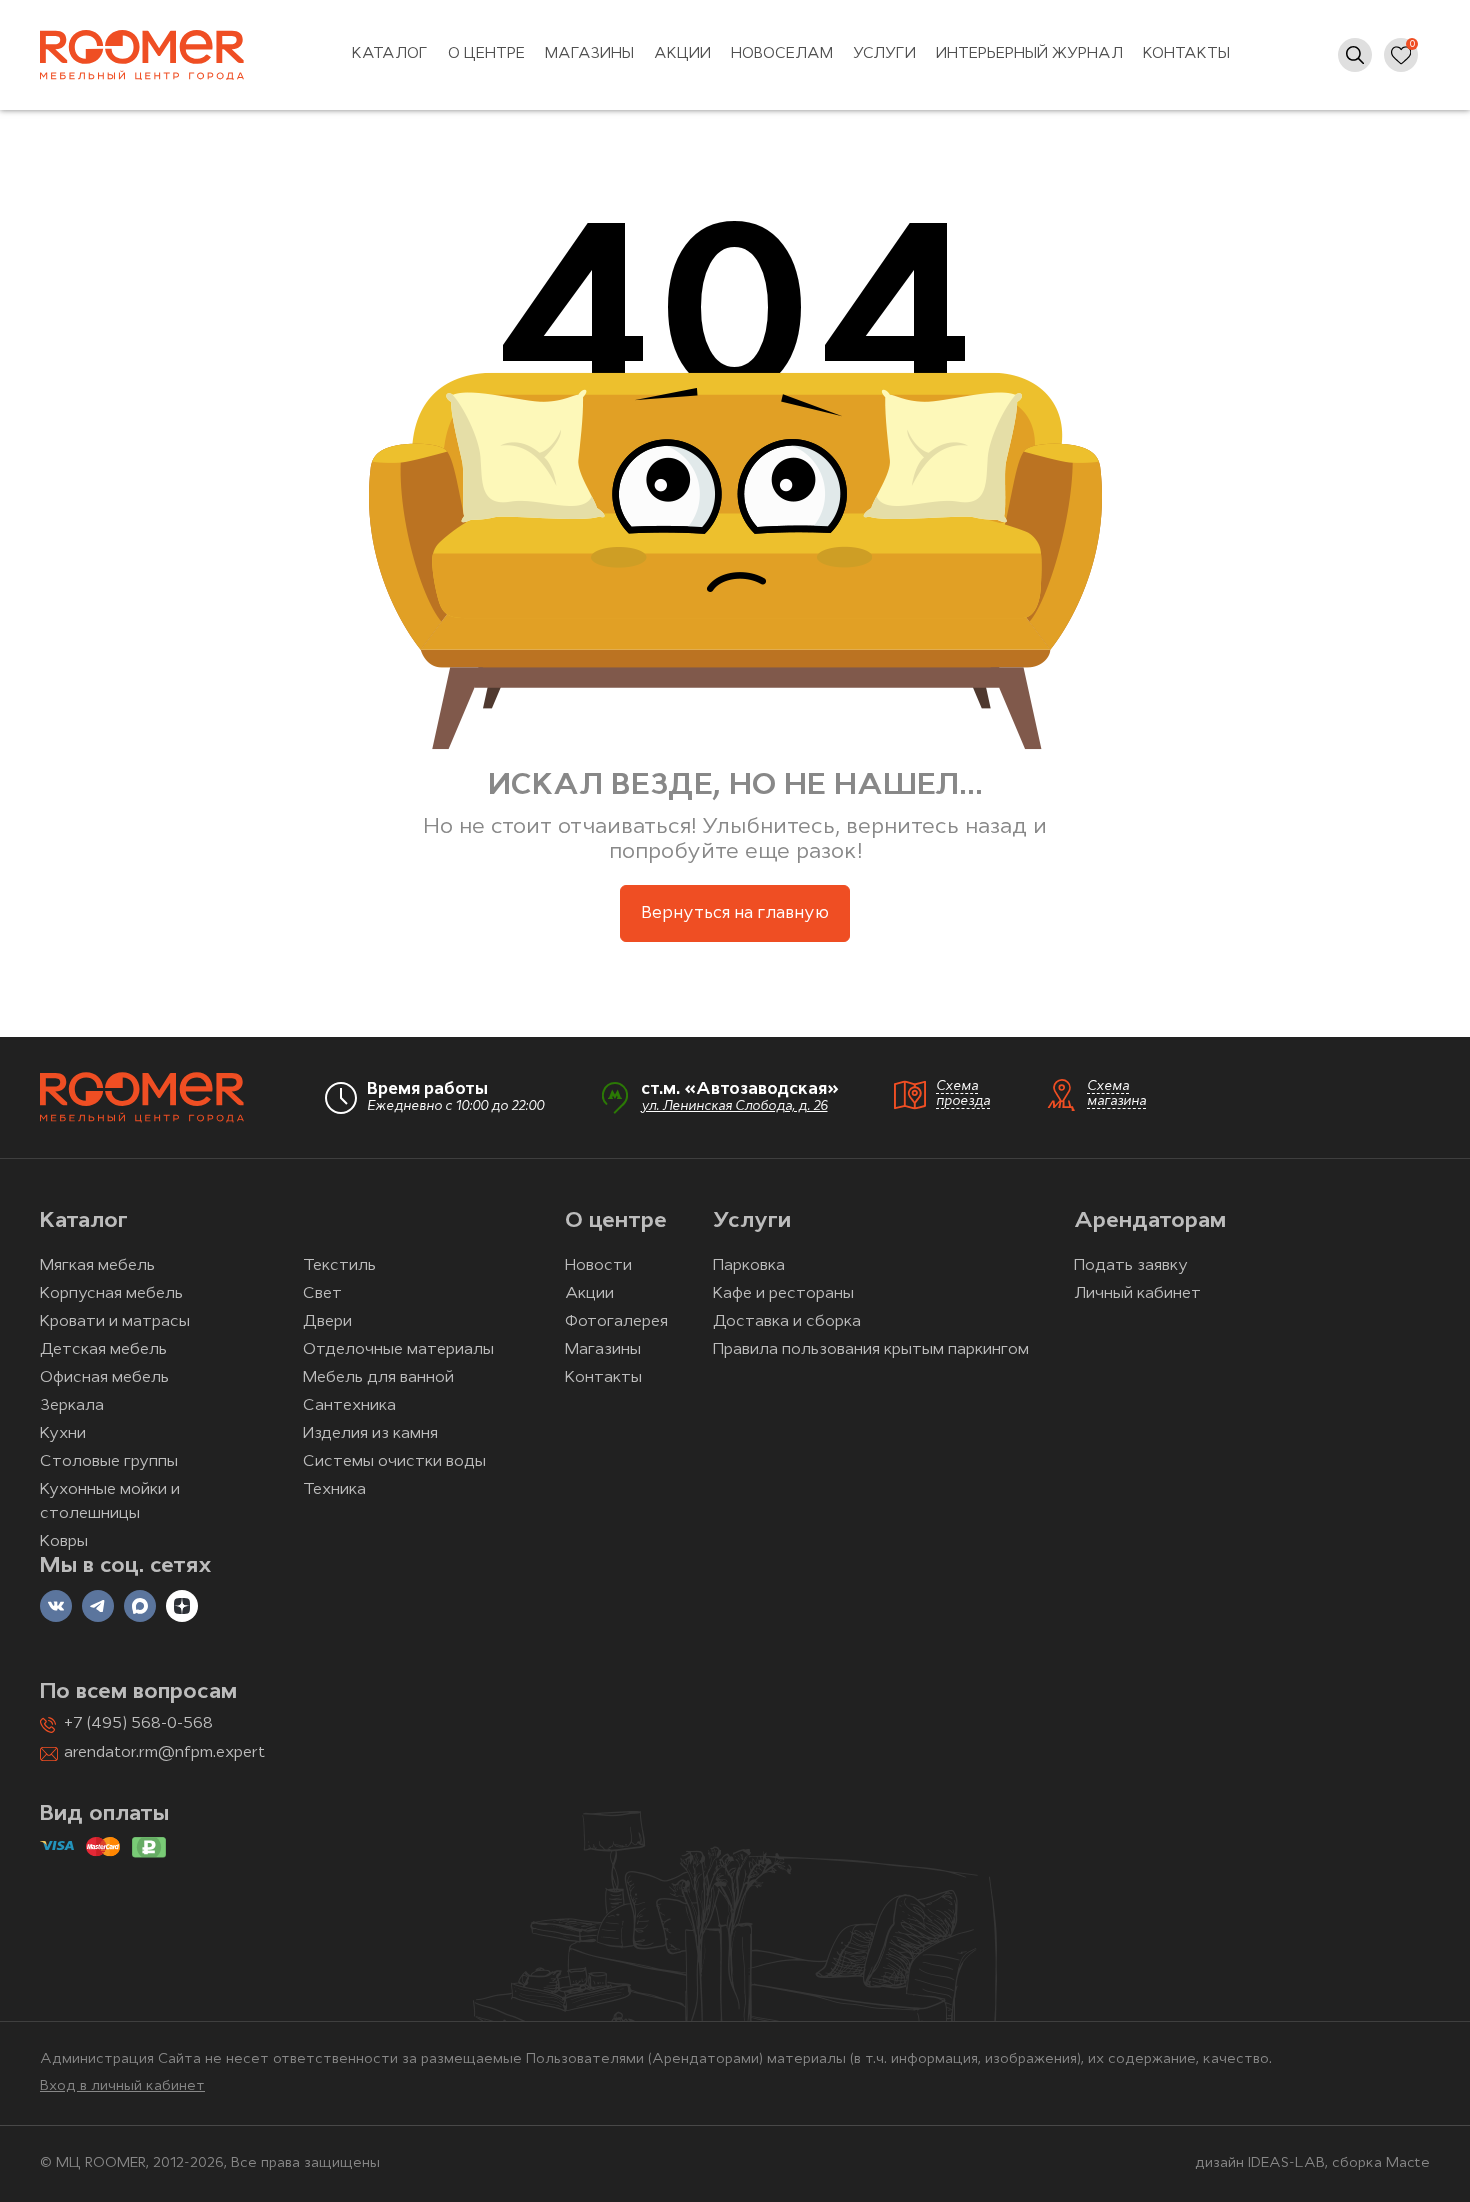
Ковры (64, 1542)
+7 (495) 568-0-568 (138, 1724)
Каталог (390, 54)
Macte (1408, 2163)
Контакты (1186, 54)
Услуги (884, 54)
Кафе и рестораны (783, 1294)
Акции (682, 54)
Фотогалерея (616, 1322)
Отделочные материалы (398, 1350)
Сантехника (349, 1406)
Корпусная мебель (111, 1294)
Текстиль (339, 1266)
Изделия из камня (370, 1434)
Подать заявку (1131, 1266)
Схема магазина (1116, 1094)
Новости (598, 1266)
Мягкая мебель (97, 1266)
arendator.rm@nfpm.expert (164, 1753)
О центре (486, 54)
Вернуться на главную (735, 913)
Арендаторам (1150, 1221)
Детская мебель (103, 1350)
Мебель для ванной (378, 1378)
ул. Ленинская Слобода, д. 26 (734, 1106)
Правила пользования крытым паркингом (871, 1350)
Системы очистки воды (394, 1462)
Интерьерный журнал (1029, 54)
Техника (334, 1490)
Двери (327, 1322)
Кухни (63, 1434)
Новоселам (782, 54)
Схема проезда (963, 1094)
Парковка (749, 1266)
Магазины (589, 54)
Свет (322, 1294)
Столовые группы (109, 1462)
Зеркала (72, 1406)
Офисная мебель (104, 1378)
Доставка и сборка (787, 1322)
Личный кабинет (1137, 1294)
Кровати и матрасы (115, 1322)
